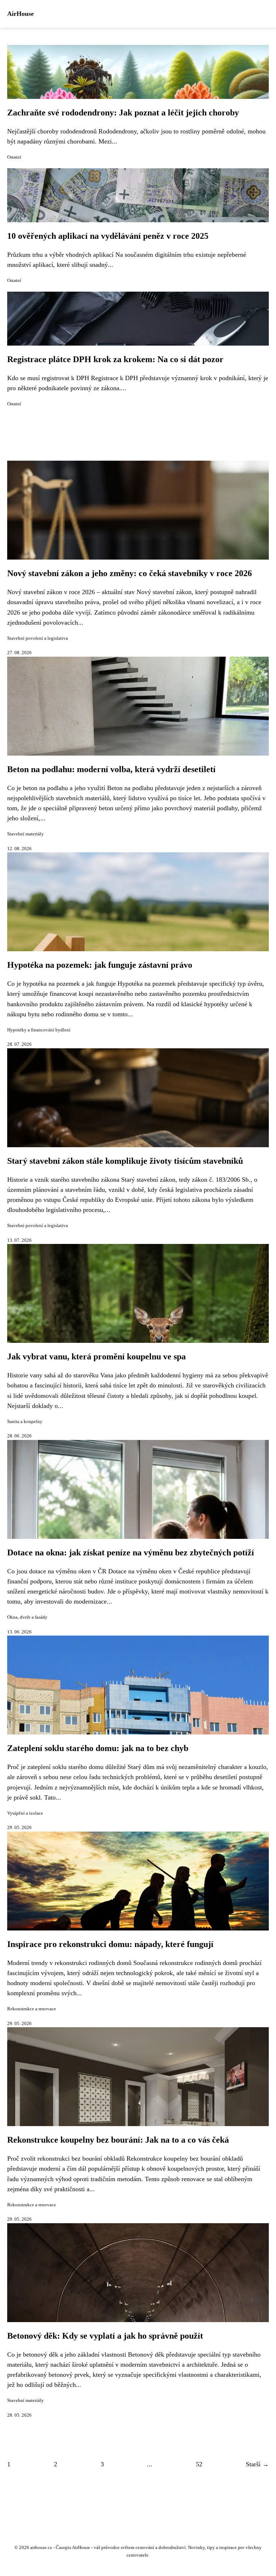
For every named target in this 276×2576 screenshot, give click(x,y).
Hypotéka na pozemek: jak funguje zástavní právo (100, 965)
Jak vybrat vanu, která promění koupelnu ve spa (96, 1357)
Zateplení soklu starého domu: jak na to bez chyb (98, 1748)
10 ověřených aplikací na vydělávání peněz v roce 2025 (108, 236)
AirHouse (20, 14)
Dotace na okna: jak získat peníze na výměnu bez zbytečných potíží (131, 1553)
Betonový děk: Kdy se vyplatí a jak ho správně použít (105, 2336)
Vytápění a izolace (25, 1813)
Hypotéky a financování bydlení (39, 1030)
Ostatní (14, 157)
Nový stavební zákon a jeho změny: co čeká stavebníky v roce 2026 (130, 573)
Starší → (257, 2464)
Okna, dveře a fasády (27, 1617)
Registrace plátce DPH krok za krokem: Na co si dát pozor (115, 359)
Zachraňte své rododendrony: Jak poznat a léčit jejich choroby (123, 113)
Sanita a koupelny (25, 1422)
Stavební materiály (26, 834)
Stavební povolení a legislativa (38, 638)
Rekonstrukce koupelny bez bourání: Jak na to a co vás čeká (118, 2140)
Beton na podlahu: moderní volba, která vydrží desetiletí (111, 769)
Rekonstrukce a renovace (32, 2009)
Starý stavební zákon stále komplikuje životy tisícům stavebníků (125, 1161)
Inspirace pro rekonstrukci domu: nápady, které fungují (110, 1944)
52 (199, 2464)
